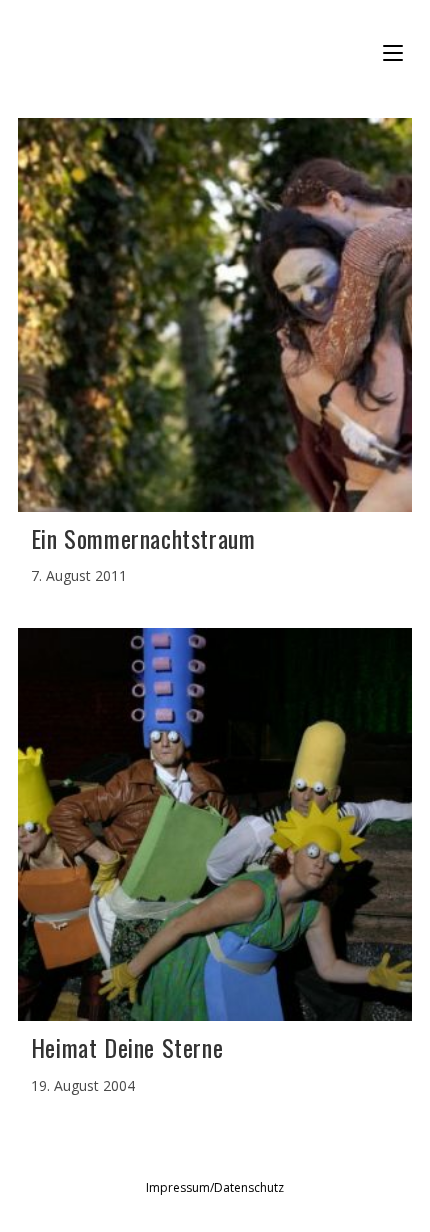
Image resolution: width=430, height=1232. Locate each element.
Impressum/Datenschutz (215, 1187)
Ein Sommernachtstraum (143, 538)
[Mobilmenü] (396, 53)
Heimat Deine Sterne (127, 1047)
